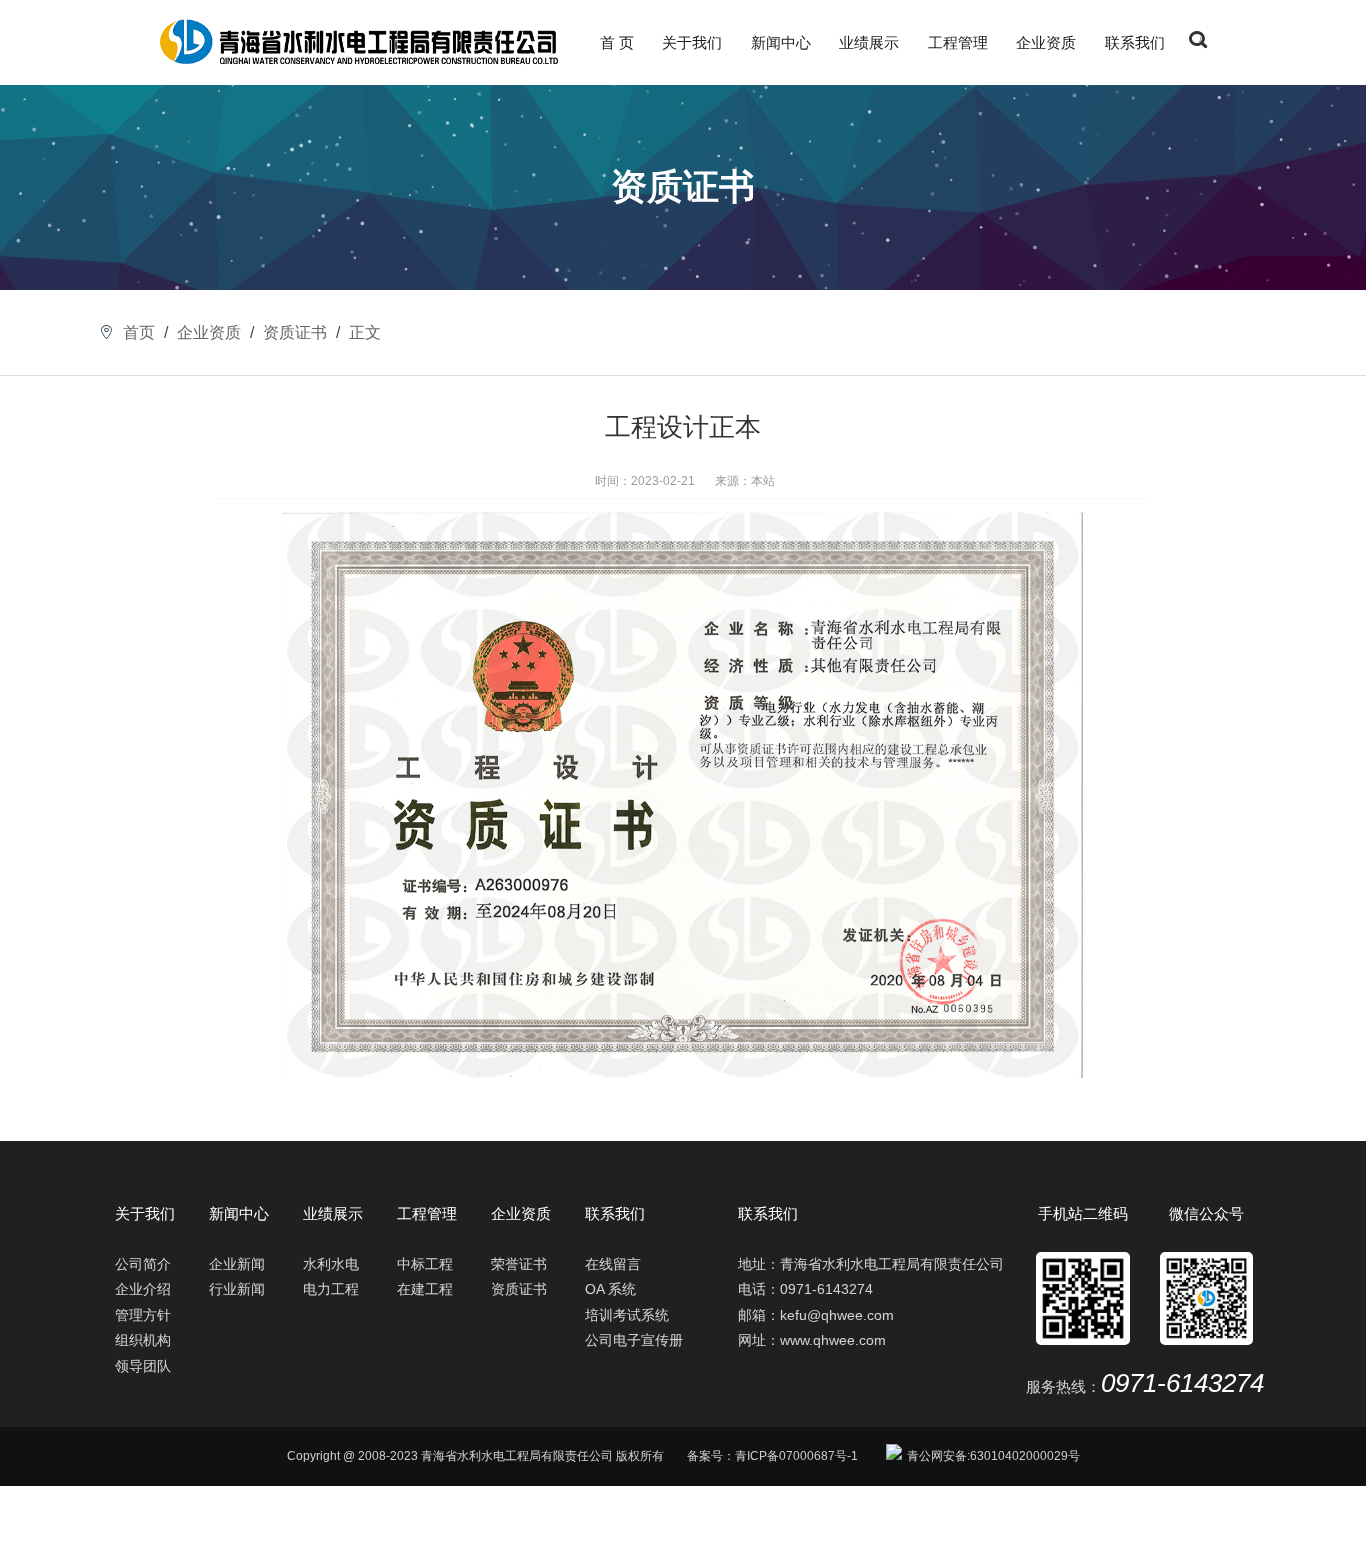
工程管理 (958, 42)
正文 (365, 332)
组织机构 (143, 1340)
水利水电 (331, 1264)
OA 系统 (610, 1289)
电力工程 (331, 1289)
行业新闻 (237, 1289)
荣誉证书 (519, 1264)
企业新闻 (237, 1264)
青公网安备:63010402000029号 (993, 1456)
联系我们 (1135, 42)
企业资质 (1046, 42)
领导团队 (143, 1366)
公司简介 (143, 1264)
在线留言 (613, 1264)
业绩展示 (869, 42)
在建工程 (425, 1289)
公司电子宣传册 (634, 1340)
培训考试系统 (627, 1315)
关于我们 (692, 42)
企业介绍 (143, 1289)
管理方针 (143, 1315)
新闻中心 (781, 42)
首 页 (617, 42)
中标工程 (425, 1264)
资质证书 (295, 332)
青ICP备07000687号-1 (796, 1456)
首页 (139, 332)
